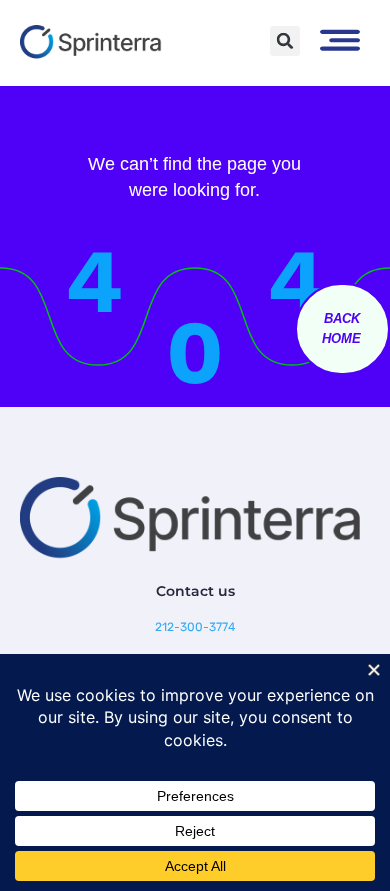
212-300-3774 (195, 627)
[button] (285, 41)
